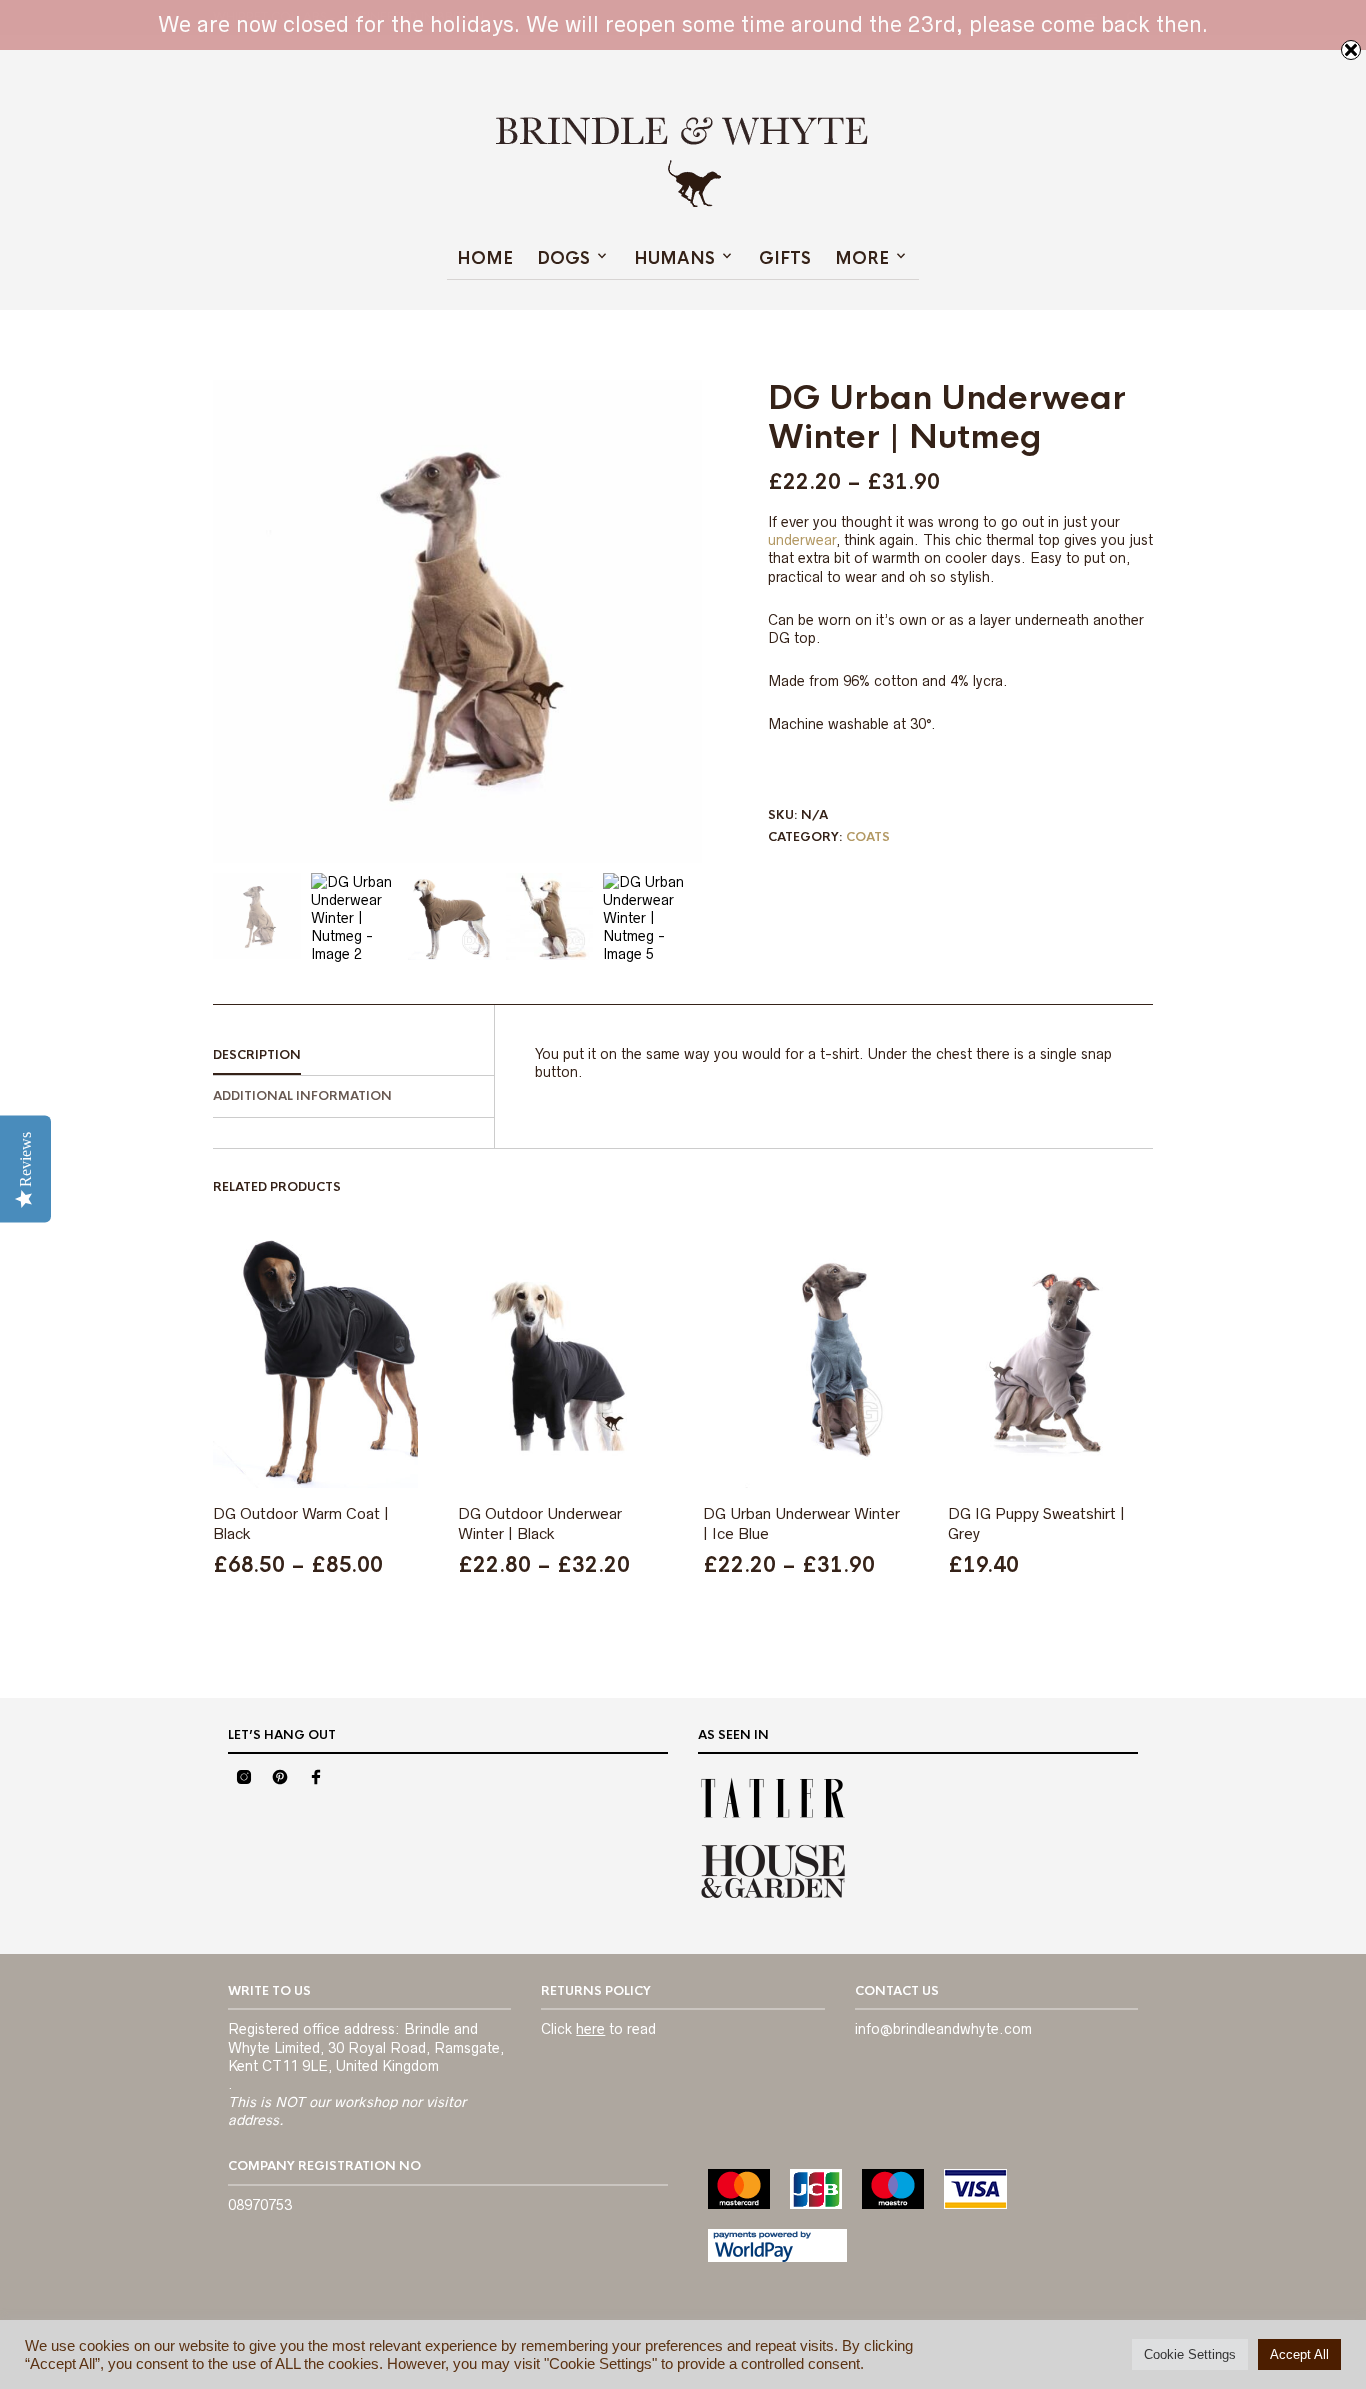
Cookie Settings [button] (1190, 2354)
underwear (802, 540)
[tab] (353, 1056)
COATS (868, 837)
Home (485, 258)
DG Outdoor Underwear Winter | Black (540, 1523)
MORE (862, 258)
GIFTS (785, 258)
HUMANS (674, 258)
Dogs (563, 258)
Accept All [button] (1299, 2354)
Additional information (302, 1096)
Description (257, 1055)
